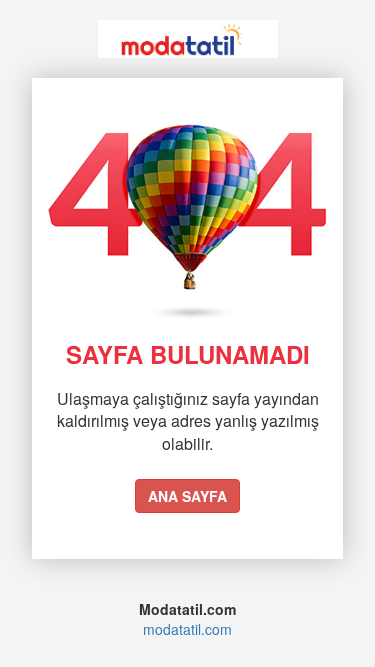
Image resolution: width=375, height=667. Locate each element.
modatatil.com (187, 629)
